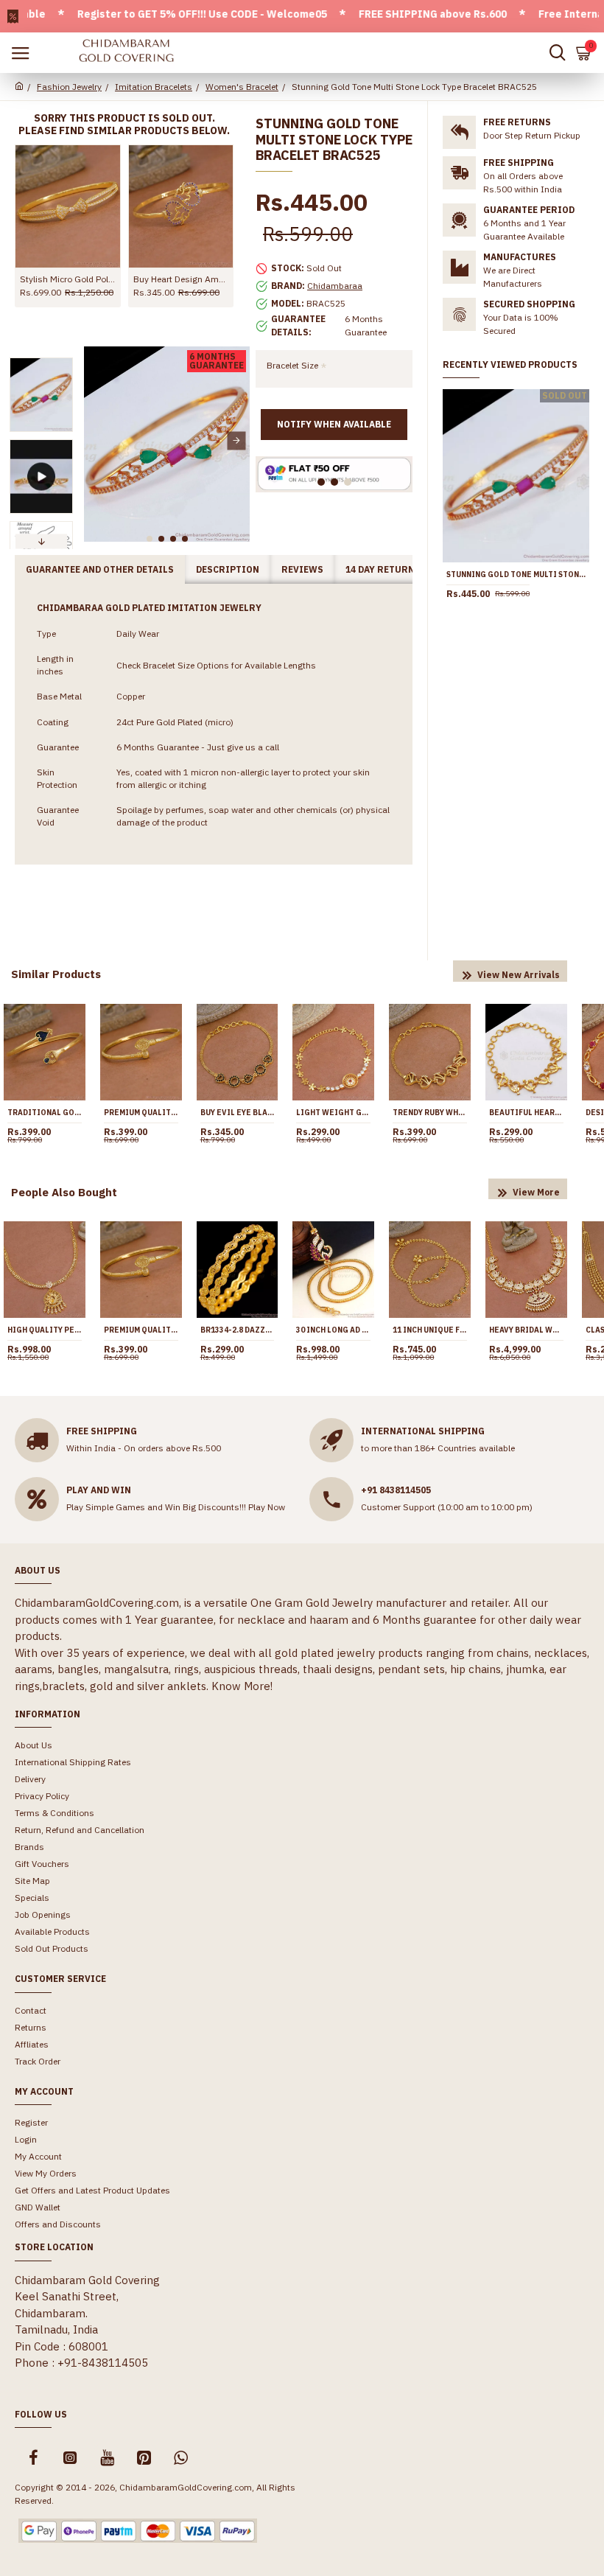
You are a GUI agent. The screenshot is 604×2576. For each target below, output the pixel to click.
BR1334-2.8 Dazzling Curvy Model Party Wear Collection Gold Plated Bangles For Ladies (238, 1330)
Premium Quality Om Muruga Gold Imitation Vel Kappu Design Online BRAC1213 (141, 1113)
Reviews (302, 569)
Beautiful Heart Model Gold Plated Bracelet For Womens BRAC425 (526, 1113)
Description (228, 569)
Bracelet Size (292, 365)
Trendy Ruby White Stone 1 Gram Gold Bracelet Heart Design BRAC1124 (430, 1113)
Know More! (242, 1686)
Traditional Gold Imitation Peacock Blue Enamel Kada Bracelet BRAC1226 (45, 1113)
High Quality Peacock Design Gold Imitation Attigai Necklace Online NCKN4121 (45, 1330)
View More (536, 1192)
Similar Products (56, 974)
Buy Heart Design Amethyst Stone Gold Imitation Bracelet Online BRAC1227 (181, 279)
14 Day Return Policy (398, 569)
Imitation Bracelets (154, 87)
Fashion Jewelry (69, 87)
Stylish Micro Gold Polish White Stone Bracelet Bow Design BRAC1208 (68, 279)
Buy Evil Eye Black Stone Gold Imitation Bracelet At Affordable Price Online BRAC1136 (238, 1113)
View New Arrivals (519, 975)
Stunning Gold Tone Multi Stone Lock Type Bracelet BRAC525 (516, 575)
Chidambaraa (335, 286)
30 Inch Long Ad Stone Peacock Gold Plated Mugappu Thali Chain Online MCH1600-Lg (333, 1330)
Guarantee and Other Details (100, 569)
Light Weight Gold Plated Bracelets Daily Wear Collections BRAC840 (333, 1113)
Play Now (267, 1507)
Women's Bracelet (242, 87)
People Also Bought (64, 1192)
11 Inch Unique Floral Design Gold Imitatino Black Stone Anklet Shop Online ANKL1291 (430, 1330)
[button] (97, 440)
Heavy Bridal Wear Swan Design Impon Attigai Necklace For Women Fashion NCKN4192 (526, 1330)
